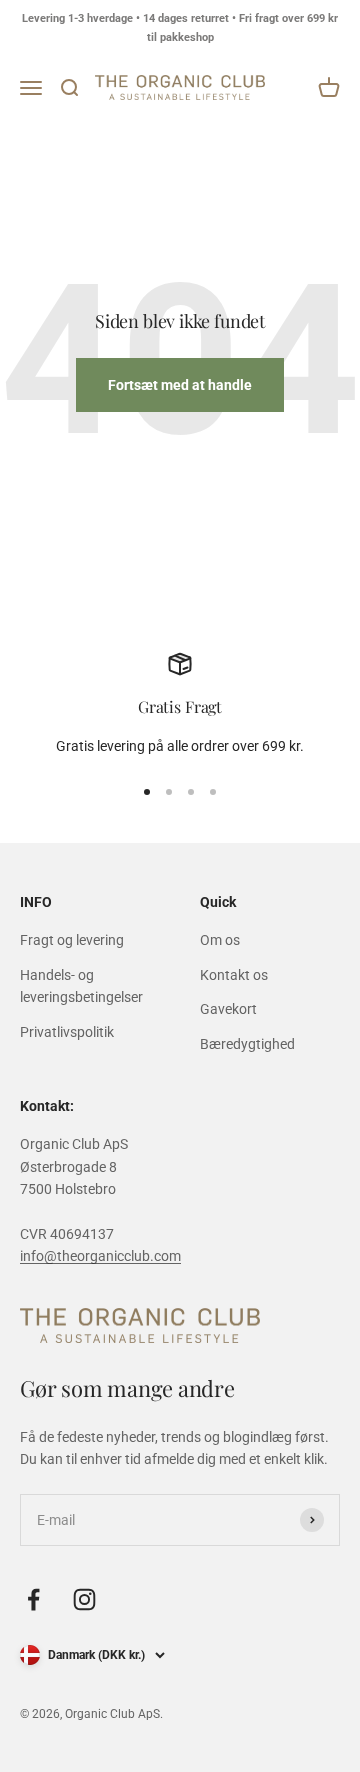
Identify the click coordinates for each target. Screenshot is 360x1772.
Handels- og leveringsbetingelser (81, 986)
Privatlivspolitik (67, 1032)
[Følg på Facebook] (33, 1599)
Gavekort (228, 1009)
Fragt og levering (72, 940)
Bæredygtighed (247, 1044)
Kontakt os (234, 975)
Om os (220, 940)
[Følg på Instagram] (84, 1599)
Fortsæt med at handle (180, 385)
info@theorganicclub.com (100, 1256)
